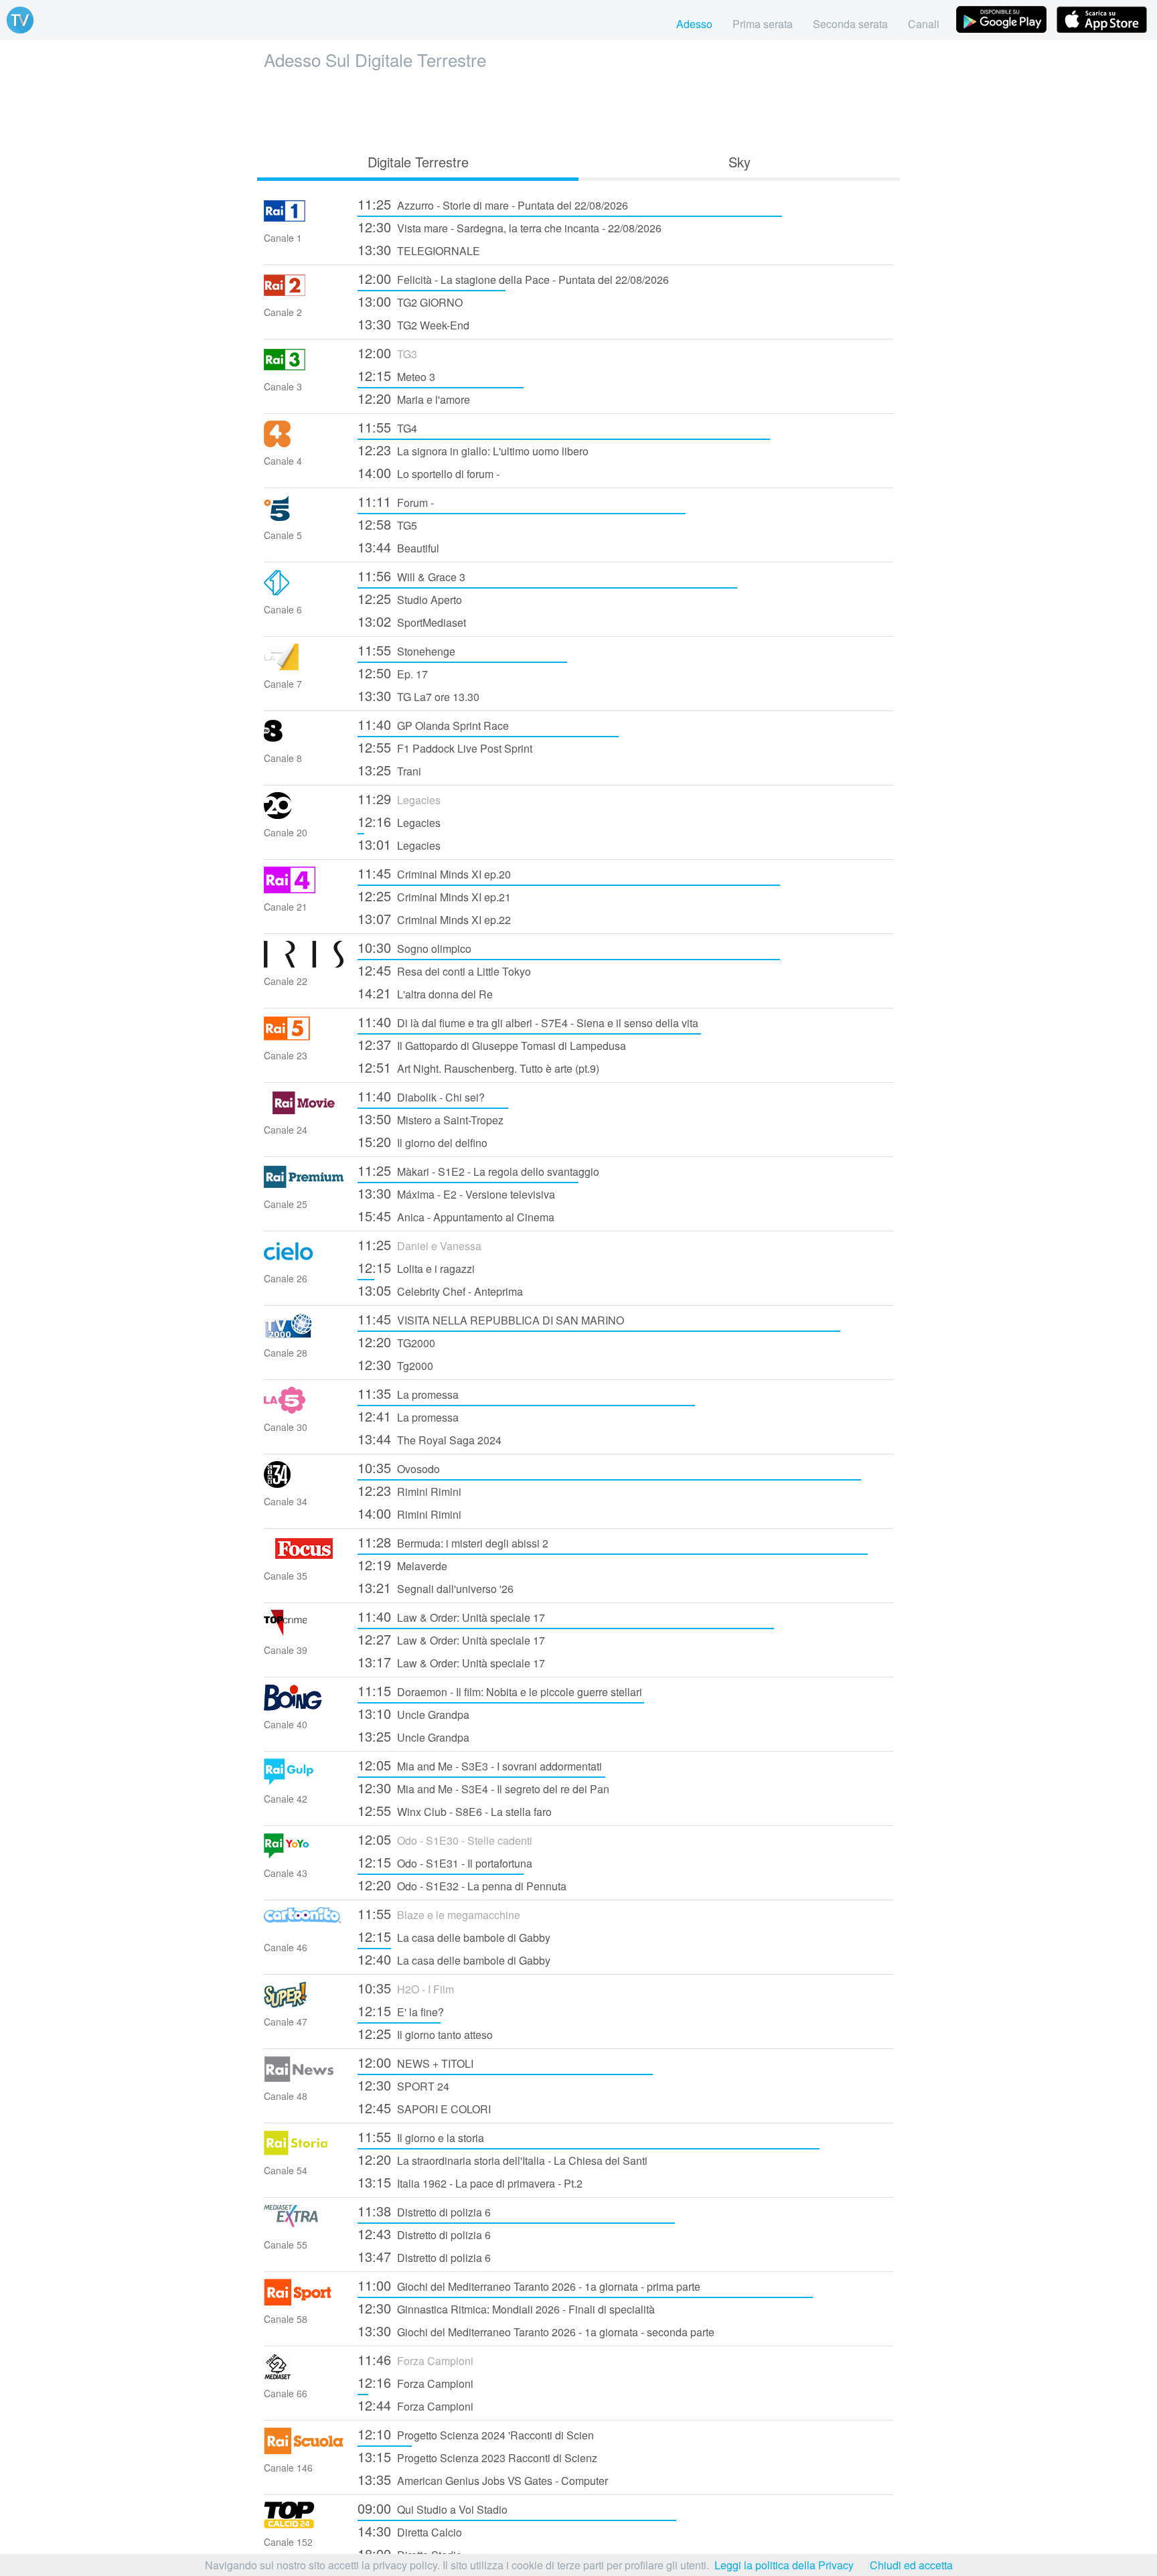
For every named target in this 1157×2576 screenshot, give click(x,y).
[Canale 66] (304, 2375)
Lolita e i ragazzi (416, 1267)
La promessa (408, 1393)
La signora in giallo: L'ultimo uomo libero (473, 450)
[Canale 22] (304, 963)
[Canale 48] (304, 2078)
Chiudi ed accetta (911, 2565)
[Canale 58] (304, 2301)
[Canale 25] (304, 1186)
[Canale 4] (304, 443)
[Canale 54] (304, 2152)
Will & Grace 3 (411, 576)
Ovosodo (399, 1467)
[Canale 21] (304, 889)
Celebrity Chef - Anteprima (440, 1290)
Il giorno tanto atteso (425, 2033)
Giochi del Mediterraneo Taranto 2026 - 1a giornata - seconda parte (536, 2331)
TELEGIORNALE (419, 249)
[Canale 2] (304, 294)
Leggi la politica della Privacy (784, 2565)
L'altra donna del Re (425, 993)
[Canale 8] (304, 740)
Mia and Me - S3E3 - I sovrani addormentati (480, 1765)
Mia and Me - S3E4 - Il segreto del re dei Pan (483, 1788)
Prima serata (763, 24)
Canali (924, 24)
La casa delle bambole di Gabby (454, 1936)
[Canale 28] (304, 1335)
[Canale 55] (304, 2227)
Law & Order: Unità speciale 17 (451, 1616)
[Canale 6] (304, 592)
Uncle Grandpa (413, 1713)
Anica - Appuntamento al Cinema (456, 1216)
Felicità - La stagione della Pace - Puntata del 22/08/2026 (513, 278)
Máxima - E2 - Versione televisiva (456, 1193)
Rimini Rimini (409, 1490)
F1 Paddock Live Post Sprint (445, 747)
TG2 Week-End (413, 324)
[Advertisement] (578, 108)
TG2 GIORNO (410, 301)
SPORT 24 (403, 2085)
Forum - (396, 501)
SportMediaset (412, 621)
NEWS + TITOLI (415, 2062)
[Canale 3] (304, 369)
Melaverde (402, 1565)
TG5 (387, 524)
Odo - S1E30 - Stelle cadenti (445, 1839)
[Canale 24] (304, 1112)
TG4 (387, 427)
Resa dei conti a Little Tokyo (444, 970)
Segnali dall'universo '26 (436, 1587)
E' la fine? (401, 2011)
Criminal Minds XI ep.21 (434, 896)
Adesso (694, 24)
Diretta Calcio (410, 2531)
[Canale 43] (304, 1855)
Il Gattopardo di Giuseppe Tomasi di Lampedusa (492, 1044)
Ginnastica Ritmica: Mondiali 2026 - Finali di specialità (506, 2308)
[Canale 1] (304, 220)
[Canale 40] (304, 1707)
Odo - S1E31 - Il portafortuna (445, 1862)
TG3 (387, 353)
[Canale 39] (304, 1632)
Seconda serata (850, 24)
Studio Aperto (410, 598)
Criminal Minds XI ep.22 (434, 918)
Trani (389, 770)
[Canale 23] (304, 1038)
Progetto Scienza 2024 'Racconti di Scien (476, 2434)
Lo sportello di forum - (429, 472)
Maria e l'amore (414, 398)
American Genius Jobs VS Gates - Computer (483, 2479)
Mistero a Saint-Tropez (431, 1119)
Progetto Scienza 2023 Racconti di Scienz (477, 2456)
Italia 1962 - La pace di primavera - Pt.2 (470, 2182)
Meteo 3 (396, 375)
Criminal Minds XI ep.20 (434, 873)
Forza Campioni (415, 2359)
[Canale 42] (304, 1781)
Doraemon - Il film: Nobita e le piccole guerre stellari (500, 1690)
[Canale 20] (304, 815)
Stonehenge (406, 650)
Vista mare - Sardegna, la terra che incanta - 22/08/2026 (510, 227)
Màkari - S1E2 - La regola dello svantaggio (478, 1170)
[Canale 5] (304, 517)
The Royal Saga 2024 (430, 1439)
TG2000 (396, 1342)
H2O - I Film (406, 1988)
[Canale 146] (304, 2450)
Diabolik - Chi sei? (421, 1096)
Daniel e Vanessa (419, 1244)
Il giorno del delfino (422, 1141)
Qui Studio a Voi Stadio (433, 2508)
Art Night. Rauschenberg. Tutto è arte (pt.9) (478, 1067)
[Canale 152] (304, 2524)
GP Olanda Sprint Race (433, 724)
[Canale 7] (304, 666)
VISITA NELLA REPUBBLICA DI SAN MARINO (491, 1319)
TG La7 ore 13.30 (418, 695)
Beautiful (398, 547)
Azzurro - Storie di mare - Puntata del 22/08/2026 (493, 204)
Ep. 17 (393, 673)
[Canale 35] (304, 1558)
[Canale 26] (304, 1261)
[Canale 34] (304, 1484)
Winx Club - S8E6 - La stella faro (455, 1810)
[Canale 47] (304, 2004)
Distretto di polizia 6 (424, 2211)
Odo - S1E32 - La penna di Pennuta (462, 1885)
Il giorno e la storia (421, 2136)
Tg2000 (395, 1364)
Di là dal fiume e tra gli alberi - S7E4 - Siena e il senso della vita (528, 1021)
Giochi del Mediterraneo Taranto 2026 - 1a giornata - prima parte (529, 2285)
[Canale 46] (304, 1929)
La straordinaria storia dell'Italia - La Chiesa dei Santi (503, 2159)
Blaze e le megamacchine (439, 1913)
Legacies (399, 799)
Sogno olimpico (414, 947)
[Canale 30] (304, 1409)
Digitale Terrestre (418, 162)
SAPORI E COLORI (424, 2108)
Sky (740, 162)
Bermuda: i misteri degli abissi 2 (453, 1542)
